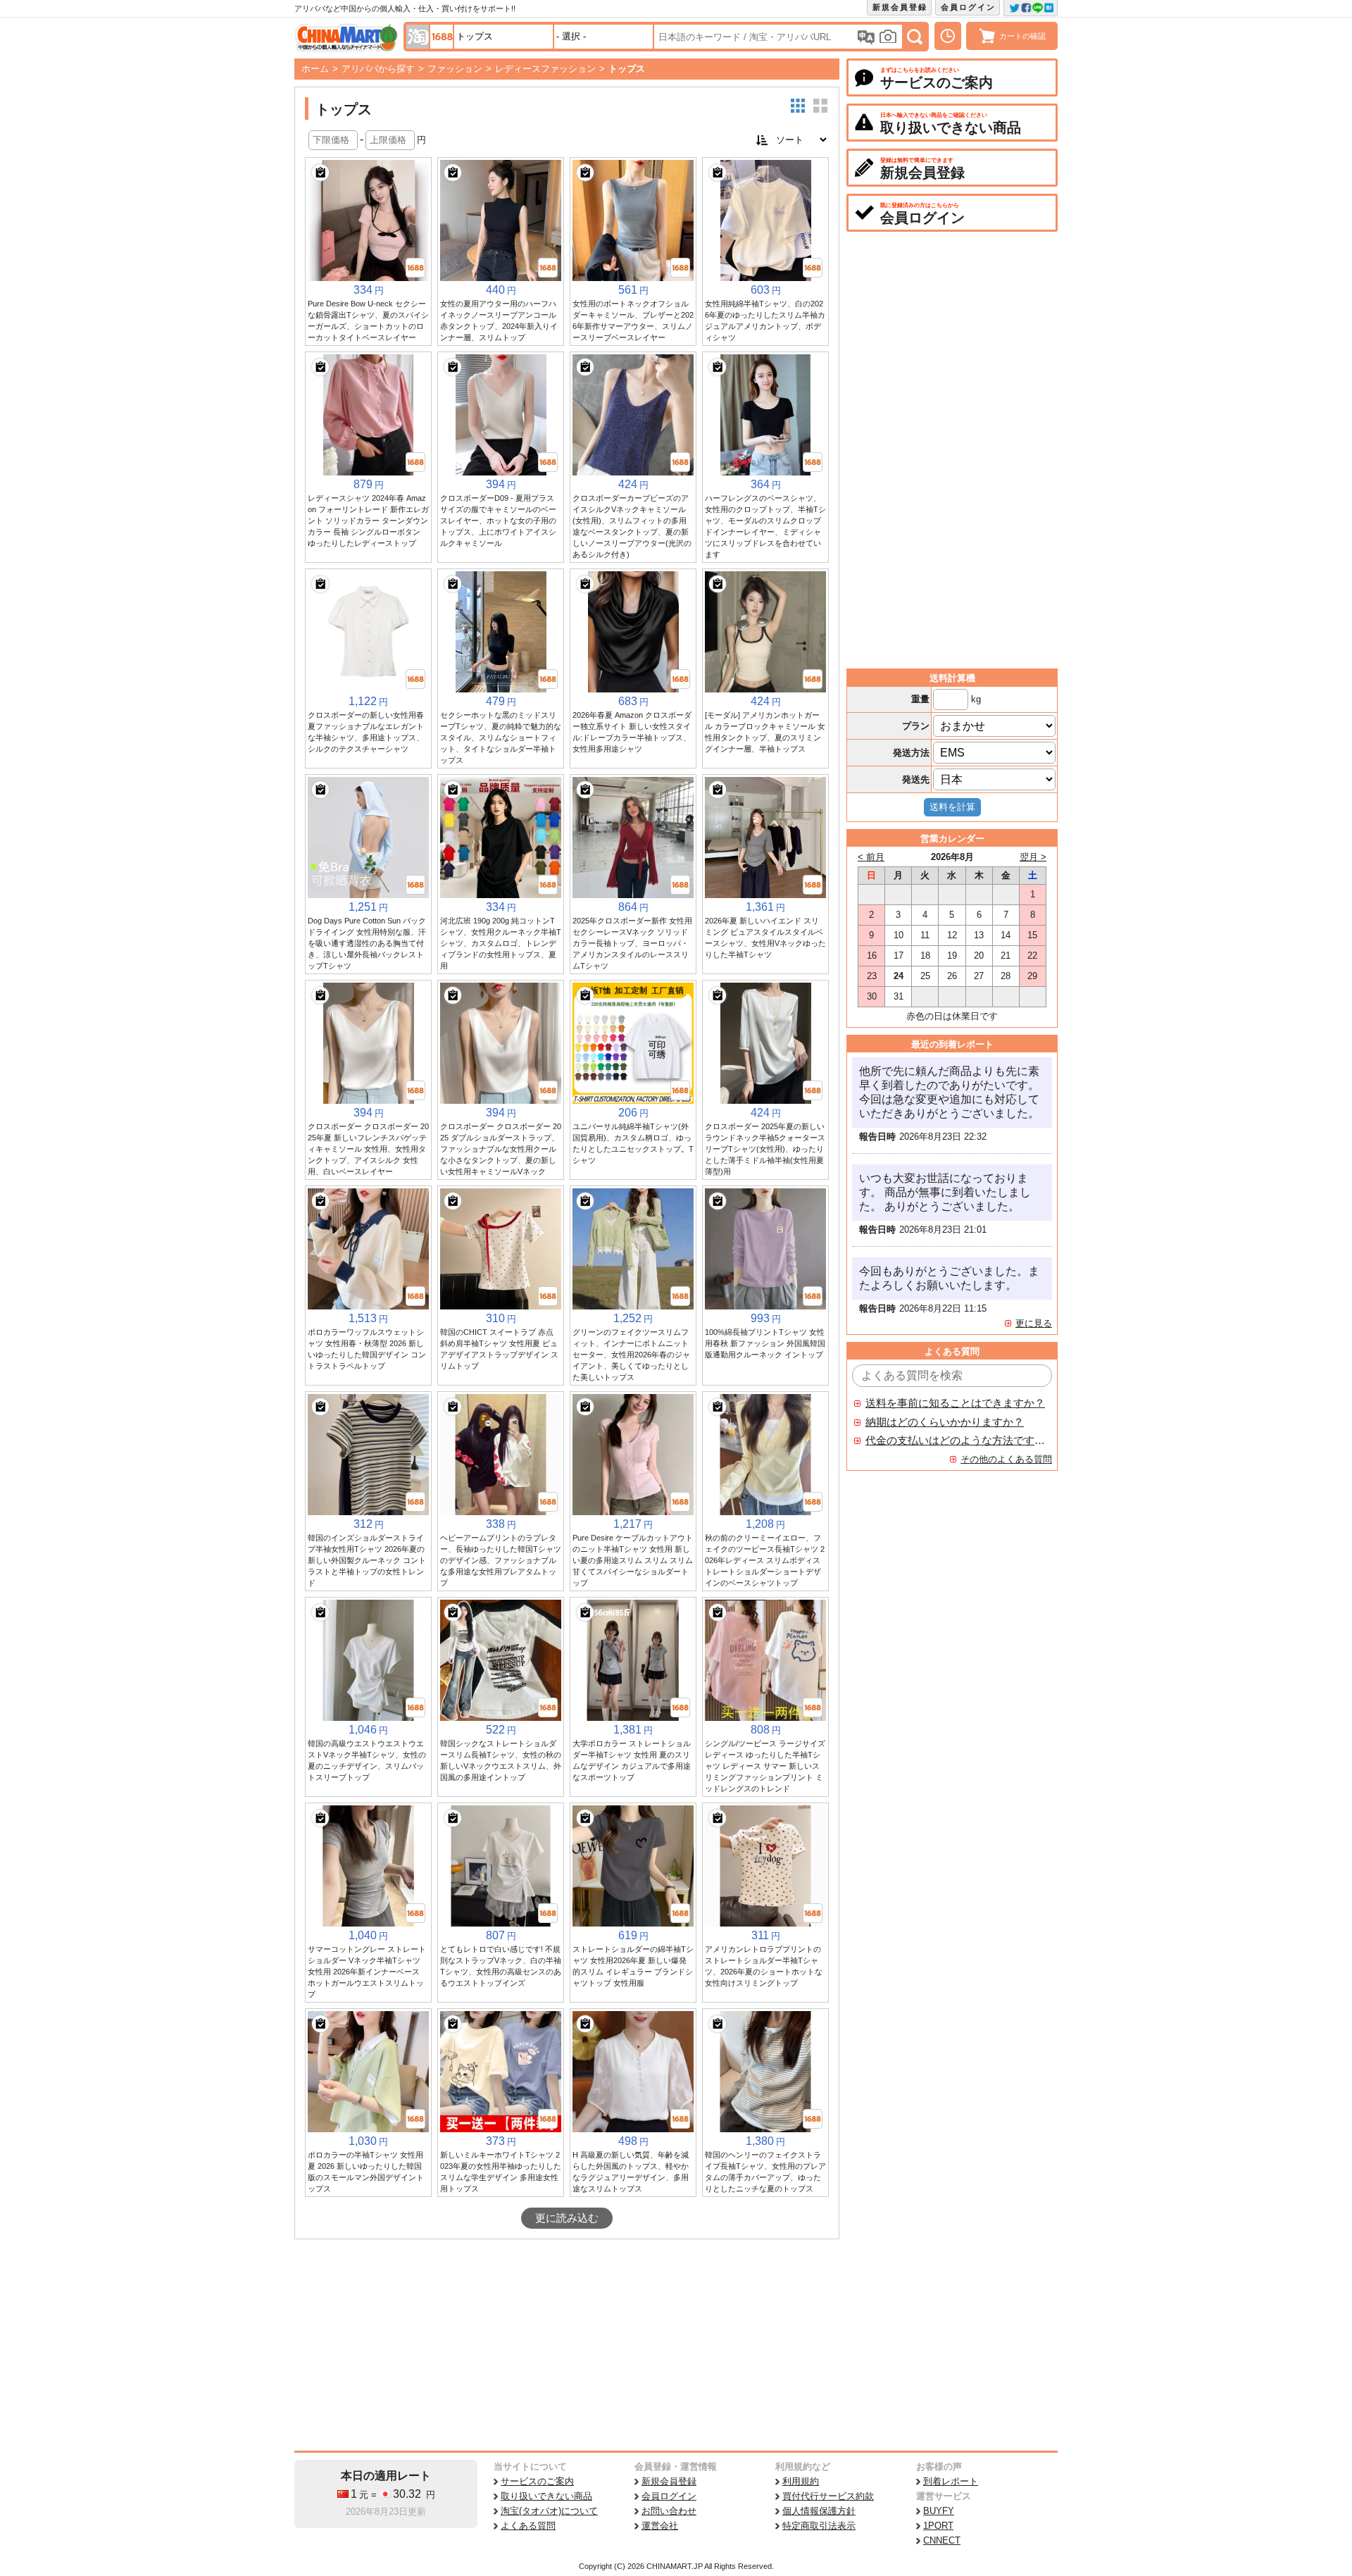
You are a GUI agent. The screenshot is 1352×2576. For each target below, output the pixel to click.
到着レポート (951, 2481)
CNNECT (942, 2540)
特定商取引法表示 (819, 2526)
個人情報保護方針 (819, 2511)
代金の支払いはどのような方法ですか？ (956, 1441)
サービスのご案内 (537, 2481)
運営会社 (660, 2526)
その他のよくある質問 (1006, 1459)
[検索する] (915, 37)
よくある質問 (528, 2526)
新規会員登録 (900, 7)
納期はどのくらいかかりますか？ (945, 1422)
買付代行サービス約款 (828, 2496)
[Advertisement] (567, 2345)
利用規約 (801, 2481)
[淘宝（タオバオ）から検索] (418, 37)
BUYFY (939, 2511)
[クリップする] (320, 173)
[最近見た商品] (948, 36)
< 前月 (871, 857)
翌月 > (1033, 857)
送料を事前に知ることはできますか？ (955, 1403)
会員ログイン (968, 7)
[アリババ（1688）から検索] (442, 37)
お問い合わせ (669, 2511)
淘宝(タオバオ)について (549, 2511)
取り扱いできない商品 (546, 2496)
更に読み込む (567, 2218)
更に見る (1034, 1323)
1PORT (938, 2526)
